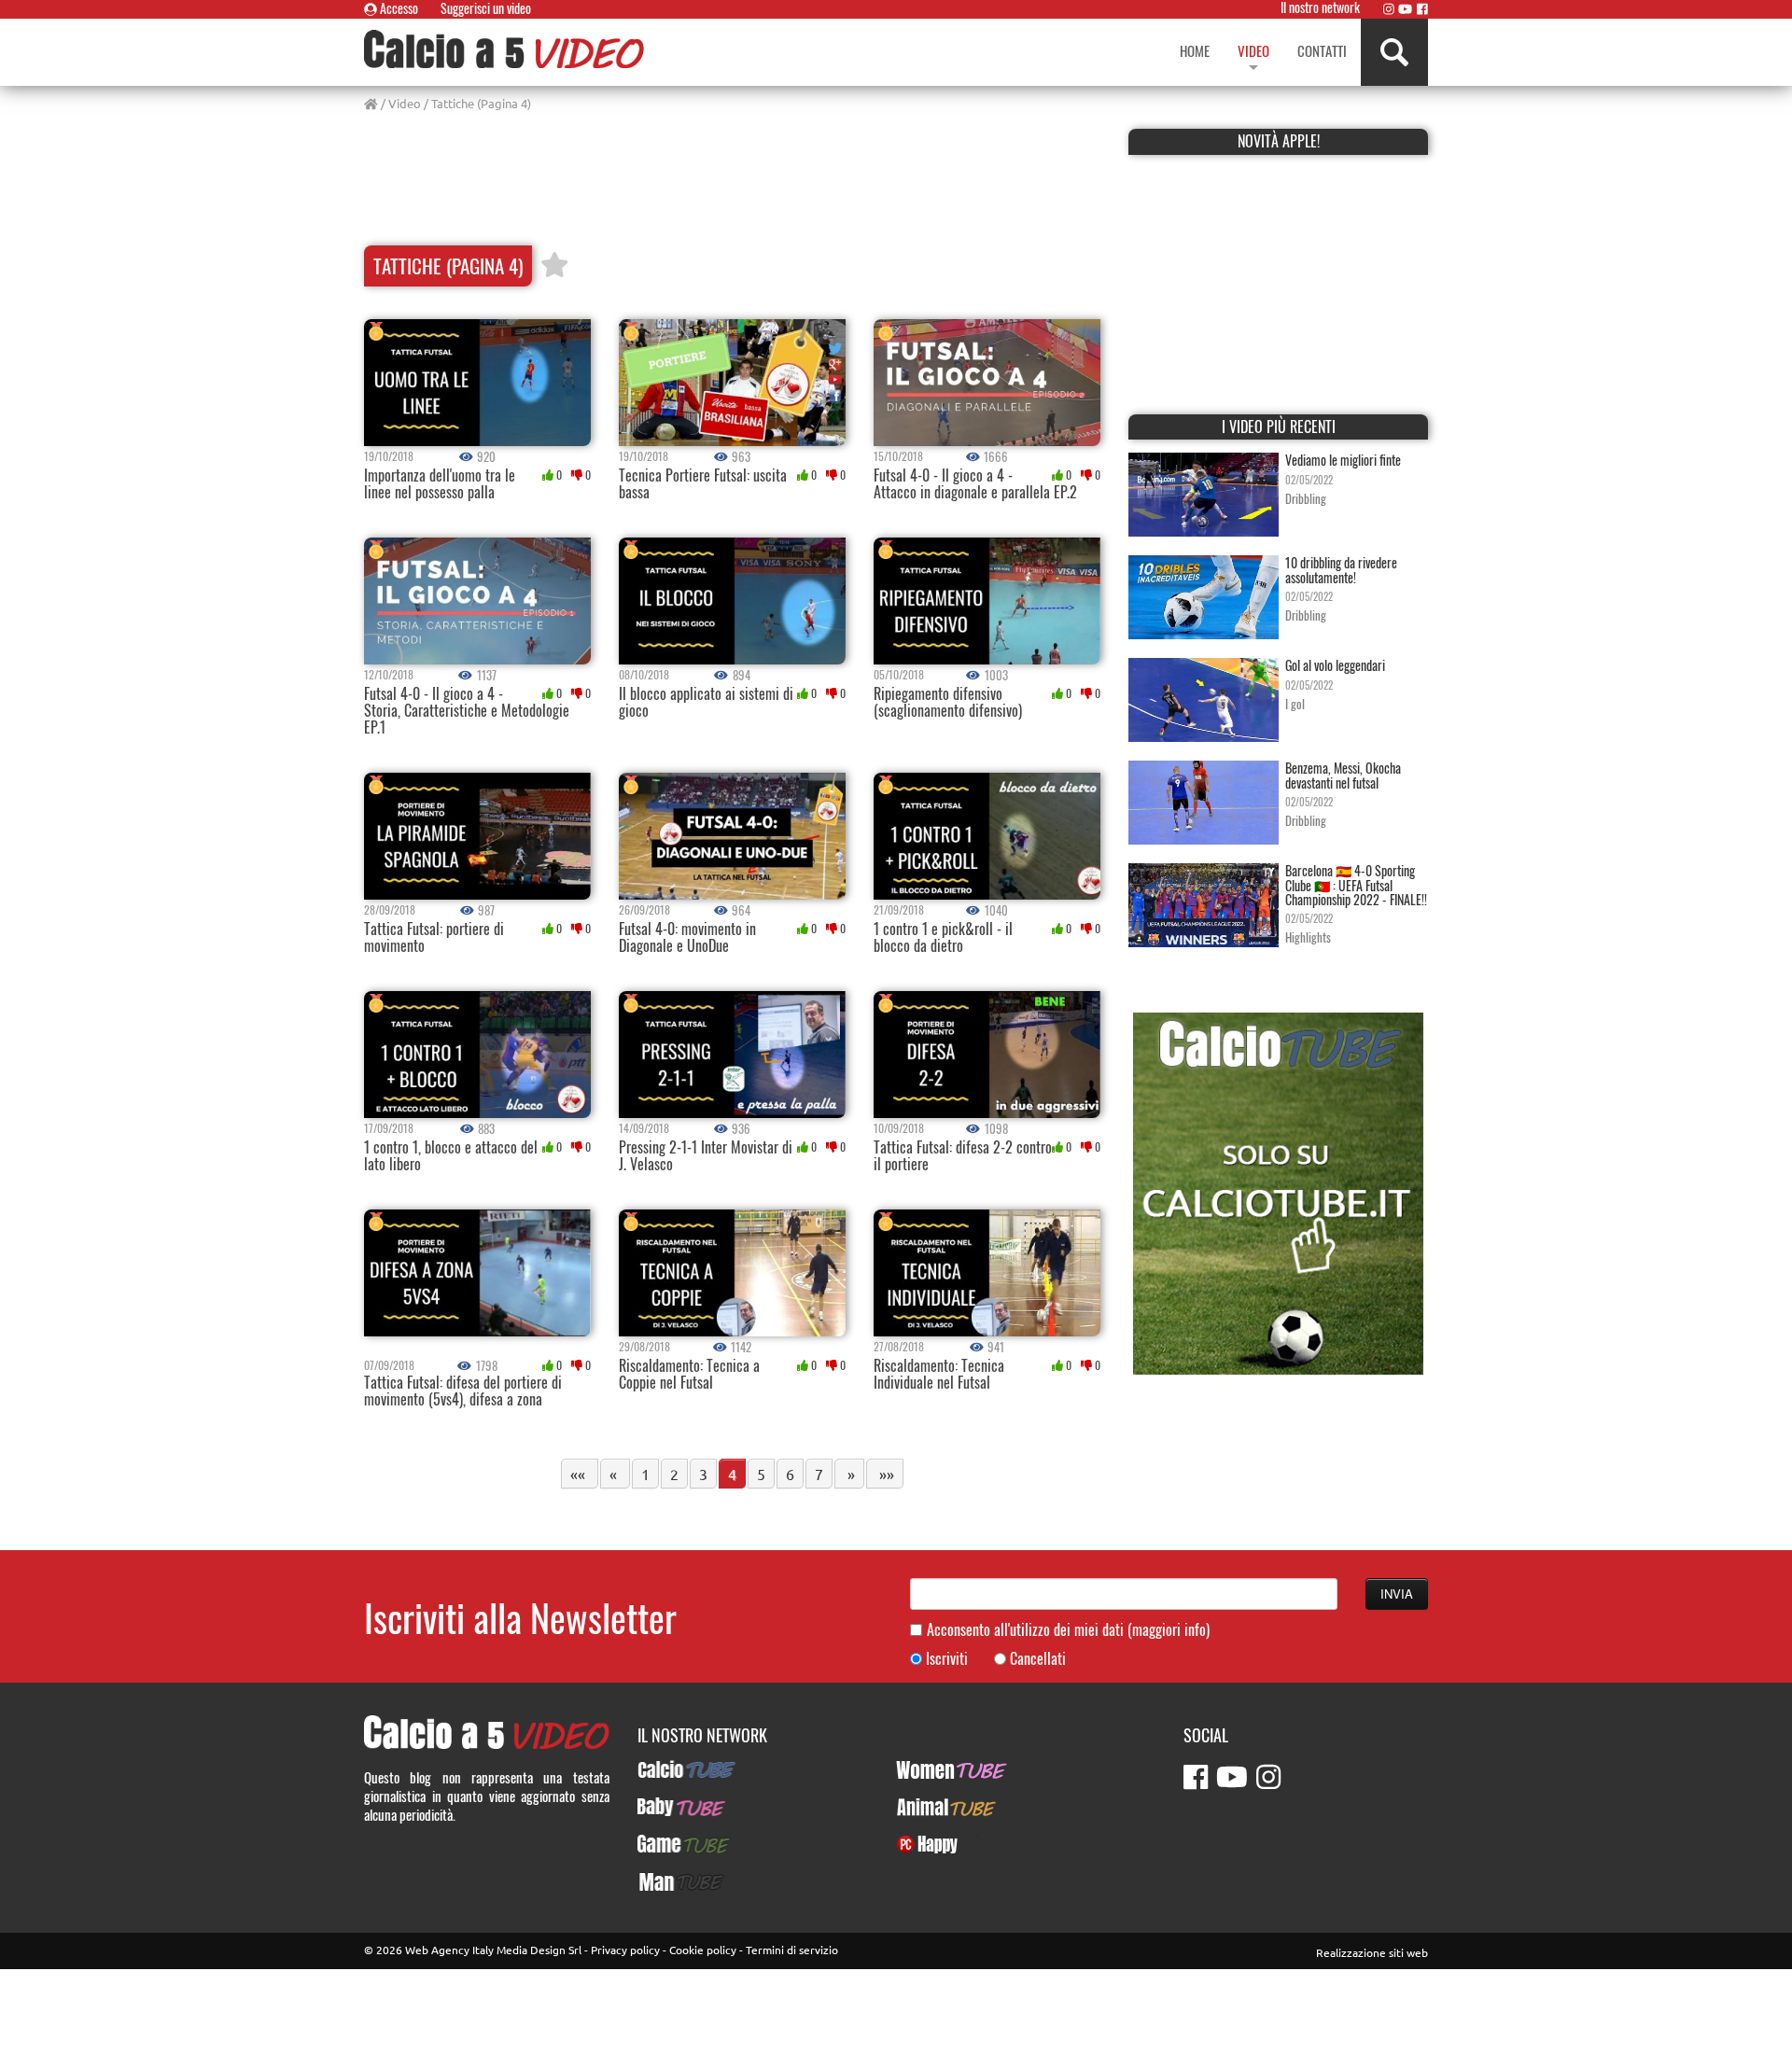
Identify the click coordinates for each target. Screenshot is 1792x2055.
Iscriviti (947, 1659)
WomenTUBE (931, 1769)
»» (885, 1474)
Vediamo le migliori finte (1343, 460)
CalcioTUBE (669, 1769)
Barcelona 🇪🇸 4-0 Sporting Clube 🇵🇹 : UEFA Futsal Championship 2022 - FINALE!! (1356, 885)
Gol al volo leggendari (1335, 665)
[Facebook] (1422, 8)
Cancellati (1038, 1659)
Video (405, 103)
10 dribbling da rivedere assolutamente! (1341, 569)
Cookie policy (703, 1950)
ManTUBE (664, 1881)
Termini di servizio (792, 1950)
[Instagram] (1389, 8)
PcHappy (920, 1844)
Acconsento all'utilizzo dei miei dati (1068, 1630)
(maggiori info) (1169, 1629)
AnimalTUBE (930, 1807)
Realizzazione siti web (1372, 1952)
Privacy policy (625, 1950)
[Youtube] (1405, 8)
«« (580, 1474)
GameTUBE (668, 1844)
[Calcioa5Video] (504, 49)
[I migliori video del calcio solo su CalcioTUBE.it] (1278, 1191)
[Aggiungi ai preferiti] (554, 266)
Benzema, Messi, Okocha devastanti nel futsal (1343, 775)
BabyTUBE (665, 1807)
